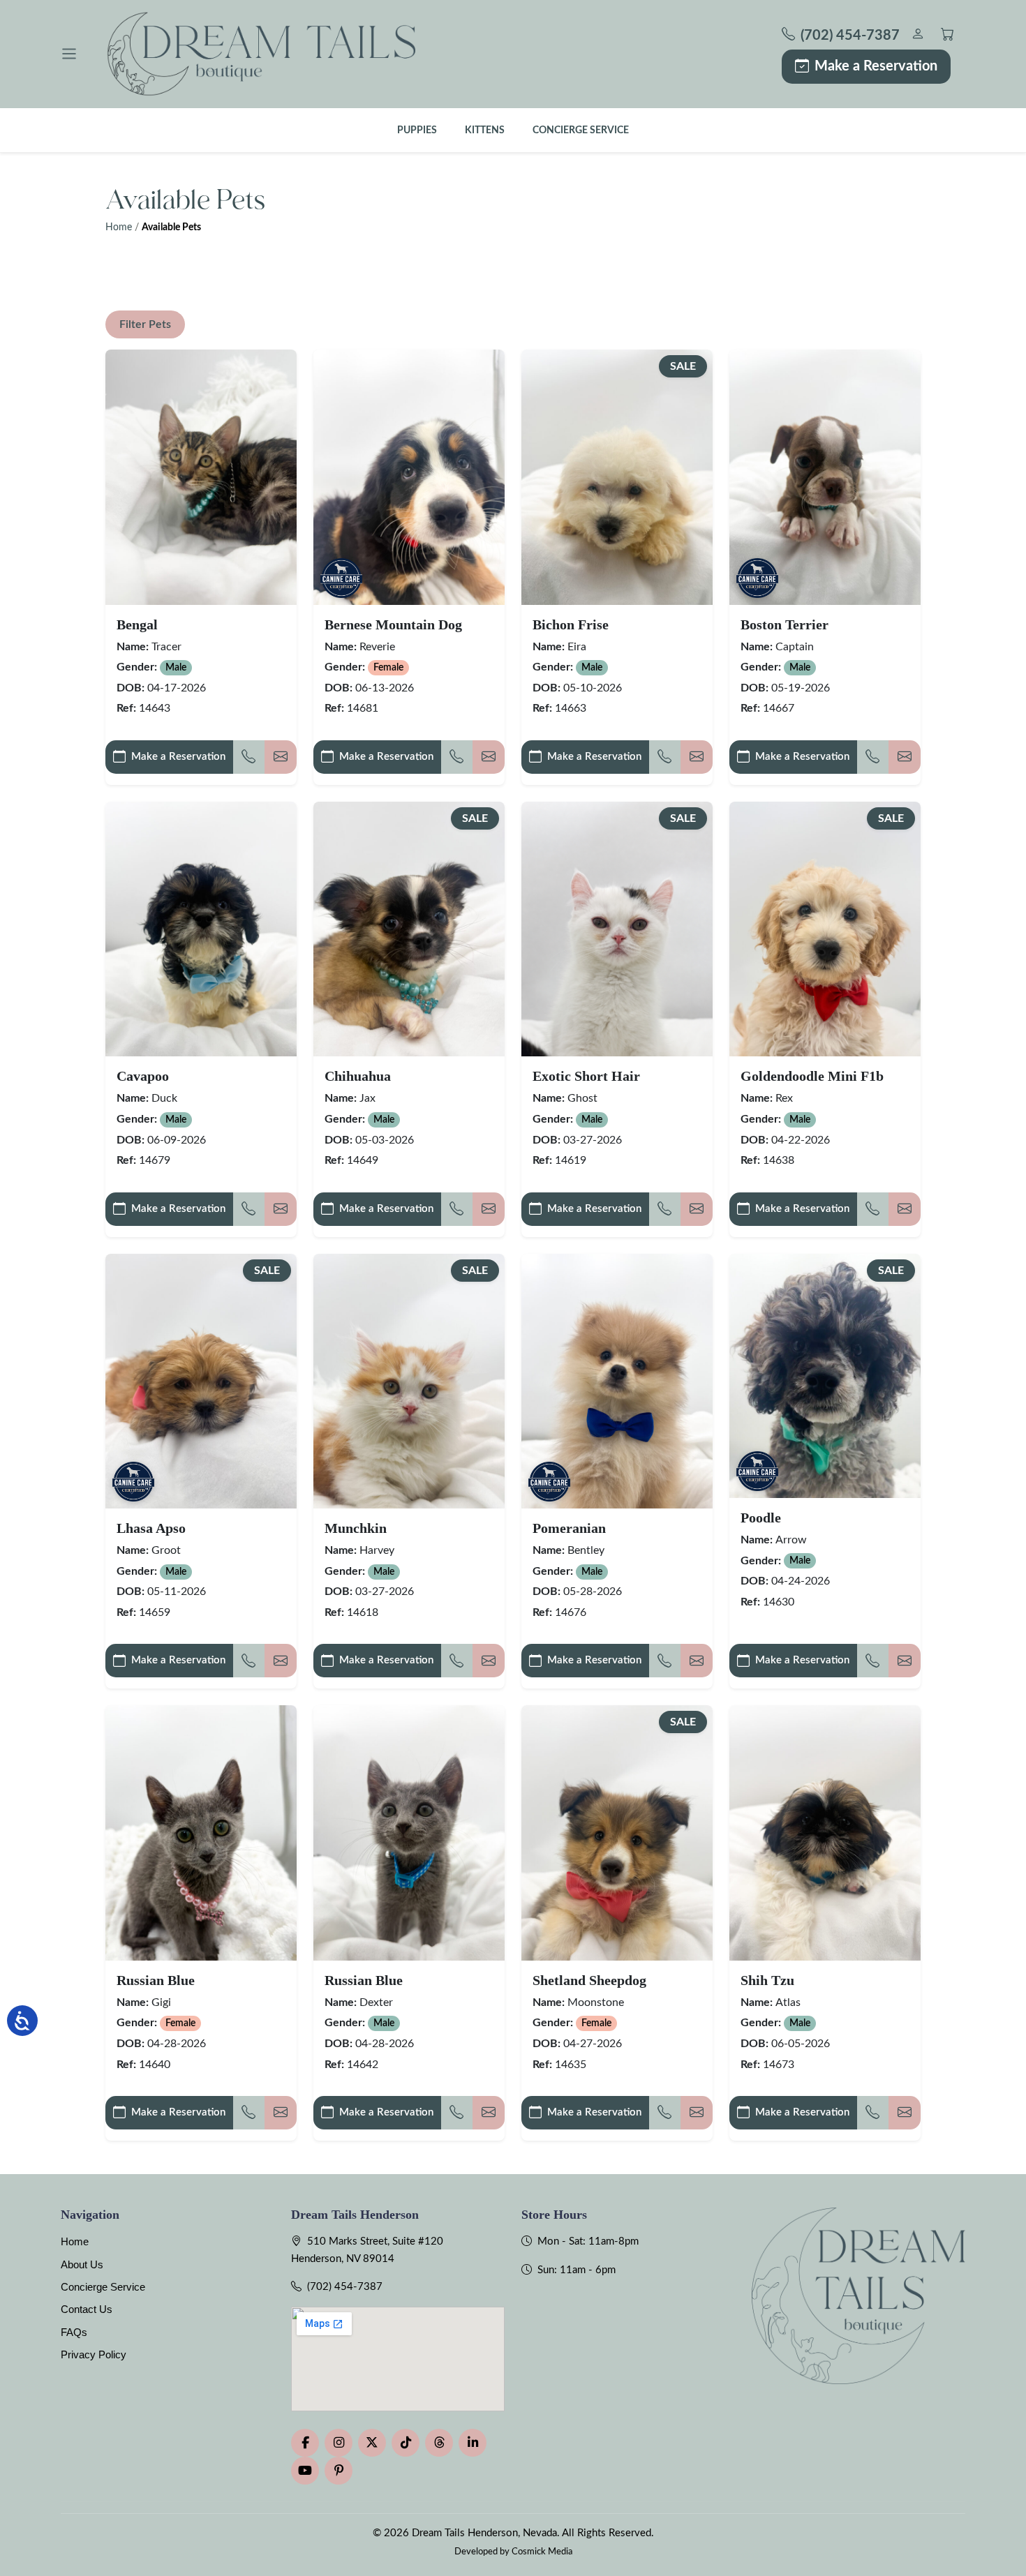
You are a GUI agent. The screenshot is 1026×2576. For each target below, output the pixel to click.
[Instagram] (339, 2443)
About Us (82, 2264)
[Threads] (439, 2443)
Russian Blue (156, 1980)
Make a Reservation (876, 66)
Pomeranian (569, 1528)
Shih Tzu (767, 1980)
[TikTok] (406, 2443)
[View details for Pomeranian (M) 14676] (617, 1381)
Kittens (485, 130)
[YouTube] (305, 2471)
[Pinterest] (339, 2471)
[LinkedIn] (473, 2443)
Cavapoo (143, 1076)
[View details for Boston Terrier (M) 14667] (825, 477)
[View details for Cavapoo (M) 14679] (201, 929)
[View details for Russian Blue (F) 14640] (201, 1833)
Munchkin (356, 1528)
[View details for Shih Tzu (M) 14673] (825, 1833)
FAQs (74, 2332)
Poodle (761, 1518)
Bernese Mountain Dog (393, 624)
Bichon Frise (571, 624)
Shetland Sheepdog (589, 1980)
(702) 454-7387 (345, 2287)
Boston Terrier (785, 624)
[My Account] (917, 36)
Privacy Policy (94, 2354)
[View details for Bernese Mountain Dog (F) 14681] (409, 477)
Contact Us (87, 2309)
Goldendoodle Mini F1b (812, 1076)
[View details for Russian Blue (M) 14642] (409, 1833)
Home (119, 227)
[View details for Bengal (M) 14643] (201, 477)
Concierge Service (581, 130)
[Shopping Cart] (947, 36)
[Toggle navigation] (69, 54)
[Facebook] (305, 2443)
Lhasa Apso (151, 1528)
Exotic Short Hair (586, 1076)
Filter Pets (145, 324)
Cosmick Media (542, 2552)
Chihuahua (358, 1076)
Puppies (417, 130)
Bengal (137, 624)
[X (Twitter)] (372, 2443)
